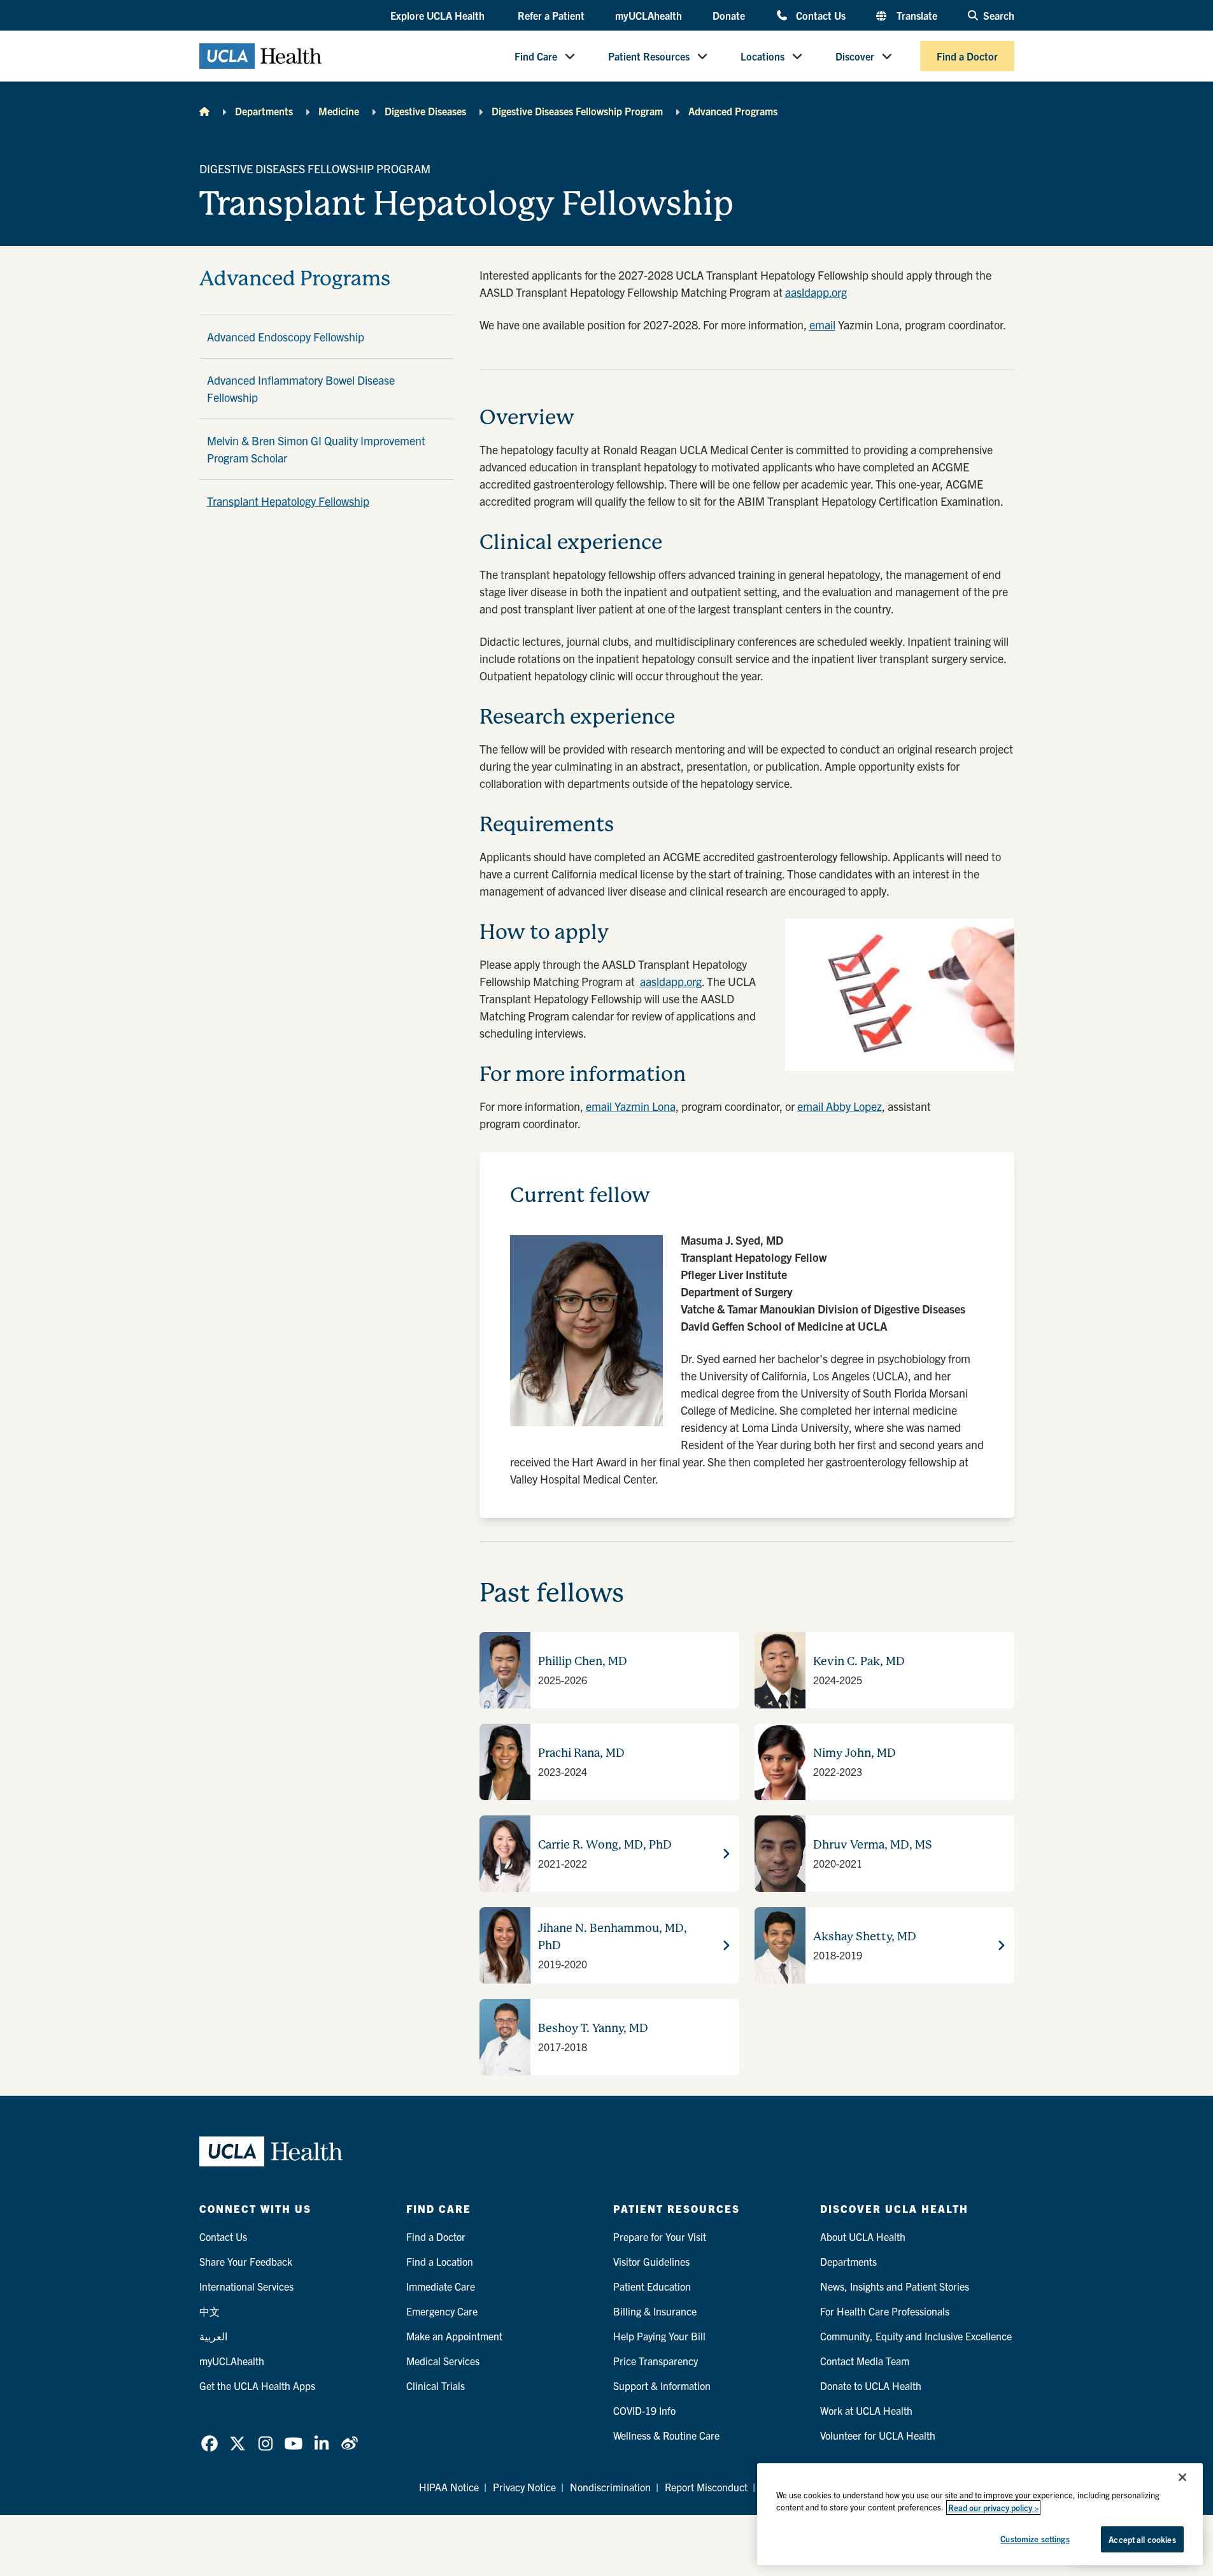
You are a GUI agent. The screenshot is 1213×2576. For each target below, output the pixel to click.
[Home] (204, 111)
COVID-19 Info (644, 2410)
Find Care (536, 56)
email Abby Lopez (840, 1106)
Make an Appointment (454, 2336)
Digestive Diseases (425, 111)
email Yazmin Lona (631, 1106)
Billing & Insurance (655, 2311)
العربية (213, 2336)
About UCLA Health (863, 2236)
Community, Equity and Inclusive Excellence (916, 2336)
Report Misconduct (706, 2487)
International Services (246, 2286)
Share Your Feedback (246, 2261)
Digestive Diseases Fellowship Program (577, 111)
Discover (855, 56)
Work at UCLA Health (866, 2410)
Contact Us (820, 15)
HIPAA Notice (449, 2487)
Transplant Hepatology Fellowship (288, 501)
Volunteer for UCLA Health (878, 2435)
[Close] (1182, 2477)
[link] (209, 2444)
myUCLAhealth (649, 15)
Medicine (339, 111)
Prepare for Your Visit (660, 2236)
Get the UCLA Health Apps (257, 2386)
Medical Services (443, 2361)
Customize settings (1035, 2539)
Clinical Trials (436, 2386)
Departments (264, 111)
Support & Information (662, 2386)
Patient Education (652, 2286)
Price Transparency (656, 2361)
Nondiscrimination (610, 2487)
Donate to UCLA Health (871, 2386)
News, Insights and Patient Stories (895, 2286)
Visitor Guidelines (651, 2261)
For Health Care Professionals (885, 2311)
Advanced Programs (733, 111)
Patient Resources (649, 56)
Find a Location (440, 2261)
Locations (763, 56)
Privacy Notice (524, 2487)
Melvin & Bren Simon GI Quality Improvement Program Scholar (316, 449)
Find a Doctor (967, 56)
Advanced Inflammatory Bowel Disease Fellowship (301, 389)
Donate (729, 15)
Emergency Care (442, 2311)
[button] (439, 16)
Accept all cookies (1142, 2539)
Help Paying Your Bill (659, 2336)
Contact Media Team (865, 2361)
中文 (209, 2311)
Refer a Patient (551, 15)
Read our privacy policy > (993, 2508)
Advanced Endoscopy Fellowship (286, 337)
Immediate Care (441, 2286)
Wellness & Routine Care (666, 2435)
